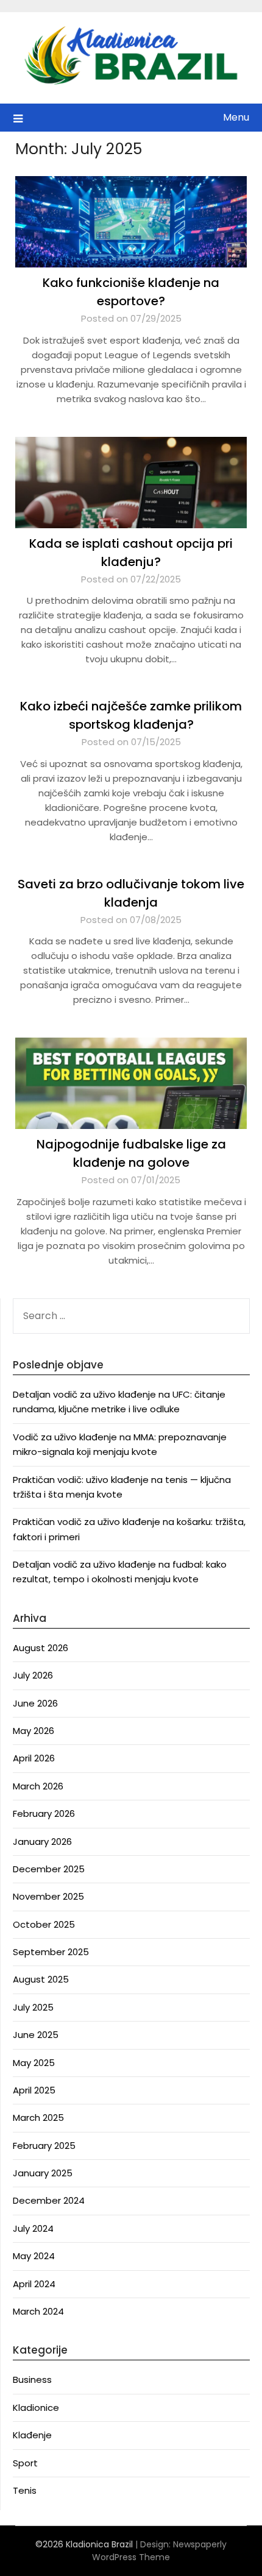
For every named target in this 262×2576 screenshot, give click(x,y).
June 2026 (35, 1703)
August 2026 (41, 1648)
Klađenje (32, 2435)
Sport (25, 2463)
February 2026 (44, 1813)
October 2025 (44, 1924)
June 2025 (36, 2035)
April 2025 (34, 2090)
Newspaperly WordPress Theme (159, 2551)
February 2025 (44, 2146)
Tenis (25, 2490)
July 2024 (33, 2228)
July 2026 (33, 1675)
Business (32, 2380)
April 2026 (34, 1758)
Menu (236, 117)
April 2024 (34, 2284)
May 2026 (34, 1731)
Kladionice (36, 2408)
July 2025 (33, 2007)
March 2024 (38, 2311)
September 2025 (51, 1952)
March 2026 (38, 1786)
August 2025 (41, 1979)
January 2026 (42, 1842)
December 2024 (49, 2200)
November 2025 (48, 1896)
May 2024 (34, 2256)
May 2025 (34, 2063)
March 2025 (38, 2118)
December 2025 (49, 1869)
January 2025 (43, 2173)
